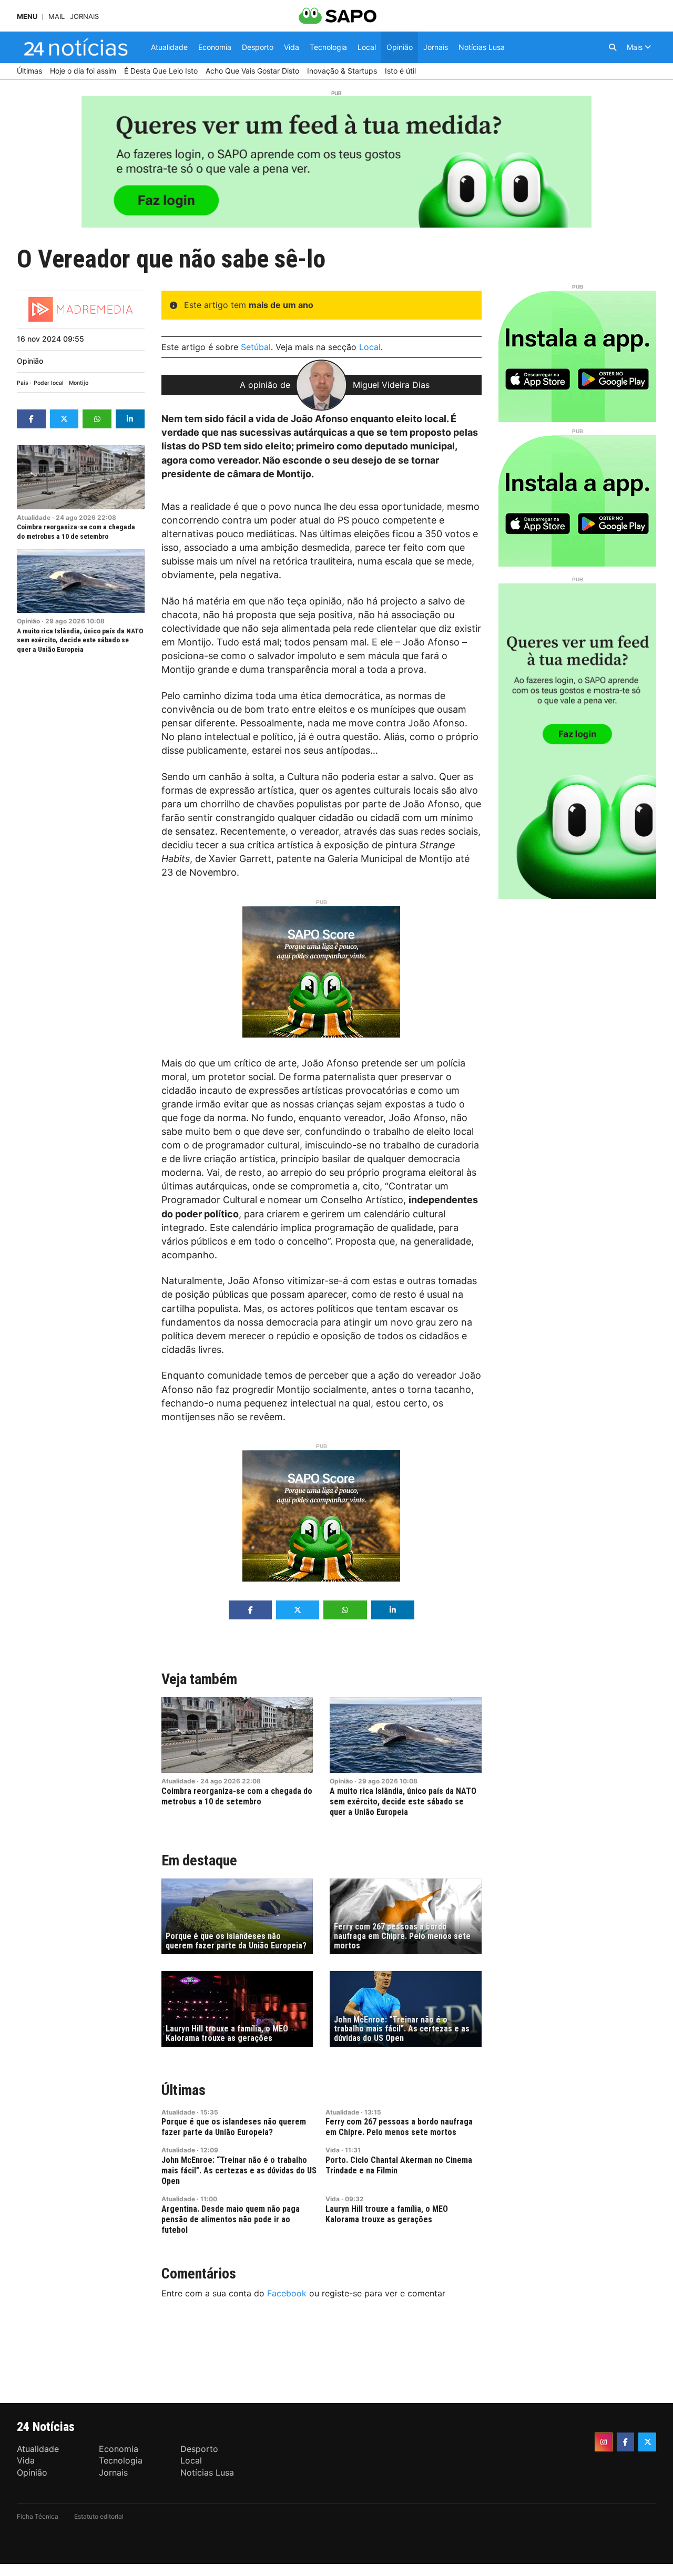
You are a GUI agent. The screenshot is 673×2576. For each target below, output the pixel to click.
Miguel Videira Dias (391, 385)
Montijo (79, 383)
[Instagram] (604, 2442)
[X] (647, 2442)
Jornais (84, 17)
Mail (57, 17)
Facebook (287, 2293)
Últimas (183, 2090)
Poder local (49, 383)
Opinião (30, 361)
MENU (27, 17)
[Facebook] (626, 2442)
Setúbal (256, 347)
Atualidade (34, 517)
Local (370, 347)
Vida (333, 2150)
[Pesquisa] (613, 47)
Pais (23, 383)
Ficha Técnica (38, 2516)
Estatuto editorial (99, 2516)
